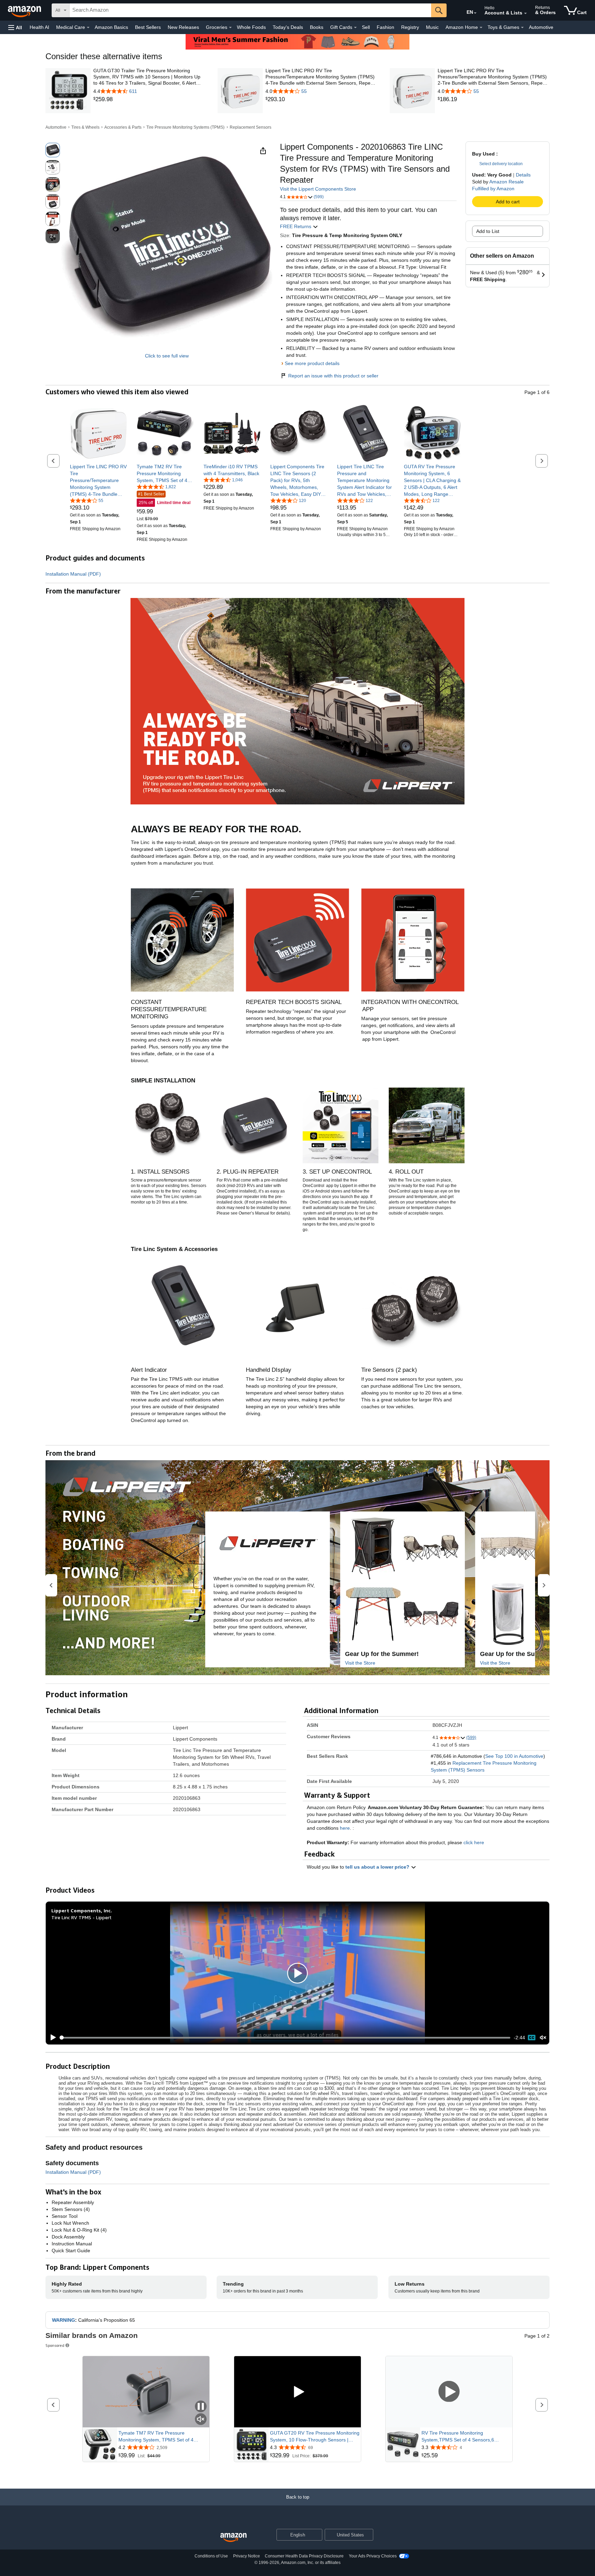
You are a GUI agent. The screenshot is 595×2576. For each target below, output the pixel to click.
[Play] (51, 2038)
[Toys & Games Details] (522, 28)
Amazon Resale (507, 182)
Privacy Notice (247, 2556)
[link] (149, 99)
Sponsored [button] (55, 2345)
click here (474, 1842)
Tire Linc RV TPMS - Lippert (81, 1917)
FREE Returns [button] (296, 226)
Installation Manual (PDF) (73, 574)
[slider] (285, 2038)
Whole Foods (251, 27)
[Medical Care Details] (88, 28)
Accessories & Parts (123, 127)
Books (317, 27)
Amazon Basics (111, 27)
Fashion (385, 27)
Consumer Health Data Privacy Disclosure (304, 2556)
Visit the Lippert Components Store (318, 189)
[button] (15, 27)
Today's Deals (288, 27)
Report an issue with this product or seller (333, 376)
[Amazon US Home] (233, 2538)
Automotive (541, 27)
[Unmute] (543, 2038)
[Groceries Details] (230, 28)
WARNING (64, 2320)
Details (523, 175)
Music (432, 27)
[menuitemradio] (532, 2038)
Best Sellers (148, 27)
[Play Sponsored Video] (297, 2392)
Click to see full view (167, 356)
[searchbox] (250, 10)
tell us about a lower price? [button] (378, 1867)
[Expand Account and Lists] (525, 13)
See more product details (312, 363)
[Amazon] (25, 10)
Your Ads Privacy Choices (373, 2556)
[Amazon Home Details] (481, 28)
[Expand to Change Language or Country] (475, 13)
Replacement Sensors (250, 127)
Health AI (39, 27)
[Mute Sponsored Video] (201, 2420)
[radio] (53, 150)
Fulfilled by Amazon (493, 189)
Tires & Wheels (85, 127)
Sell (366, 27)
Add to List (488, 231)
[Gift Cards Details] (355, 28)
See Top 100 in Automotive (514, 1756)
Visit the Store (360, 1663)
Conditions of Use (211, 2556)
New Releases (183, 27)
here (345, 1828)
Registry (410, 27)
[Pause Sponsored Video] (201, 2407)
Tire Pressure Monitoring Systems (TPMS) (185, 127)
